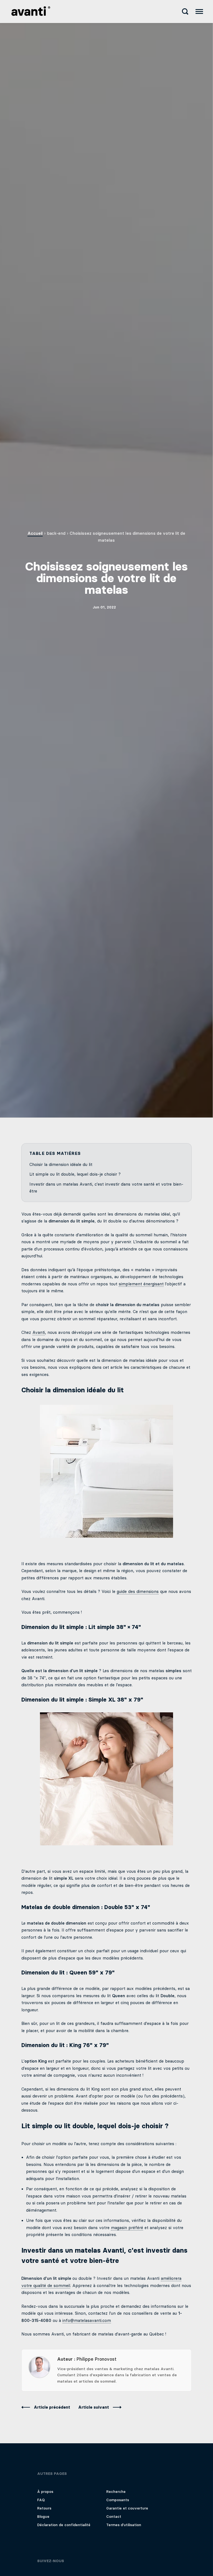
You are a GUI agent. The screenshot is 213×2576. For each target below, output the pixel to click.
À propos (45, 2492)
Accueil (35, 533)
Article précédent (53, 2407)
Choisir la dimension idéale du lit (61, 1165)
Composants (118, 2500)
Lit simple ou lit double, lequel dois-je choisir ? (75, 1174)
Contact (114, 2517)
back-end (56, 533)
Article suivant (94, 2407)
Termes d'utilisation (124, 2525)
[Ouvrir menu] (199, 11)
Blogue (43, 2517)
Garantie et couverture (127, 2508)
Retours (44, 2508)
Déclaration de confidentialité (64, 2525)
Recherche (116, 2492)
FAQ (41, 2500)
